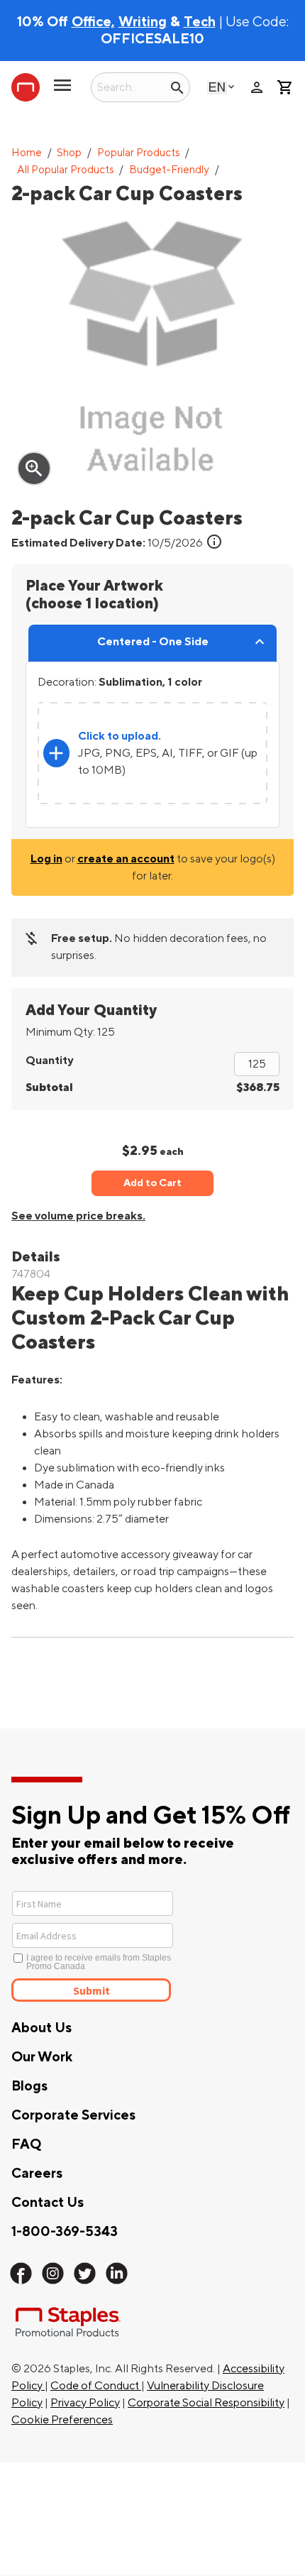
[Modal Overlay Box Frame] (144, 1945)
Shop (69, 153)
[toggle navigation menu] (62, 91)
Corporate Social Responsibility (206, 2403)
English (217, 87)
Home (27, 153)
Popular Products (139, 153)
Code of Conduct (96, 2386)
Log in (46, 859)
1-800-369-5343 (65, 2232)
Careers (37, 2174)
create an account (126, 859)
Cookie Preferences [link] (62, 2420)
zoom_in (34, 468)
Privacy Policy (85, 2403)
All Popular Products (66, 170)
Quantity (49, 1060)
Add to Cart (152, 1183)
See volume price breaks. (78, 1216)
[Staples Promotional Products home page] (26, 87)
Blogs (29, 2086)
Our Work (42, 2057)
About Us (41, 2028)
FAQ (26, 2144)
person (257, 87)
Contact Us (48, 2203)
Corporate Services (73, 2115)
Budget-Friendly (169, 170)
